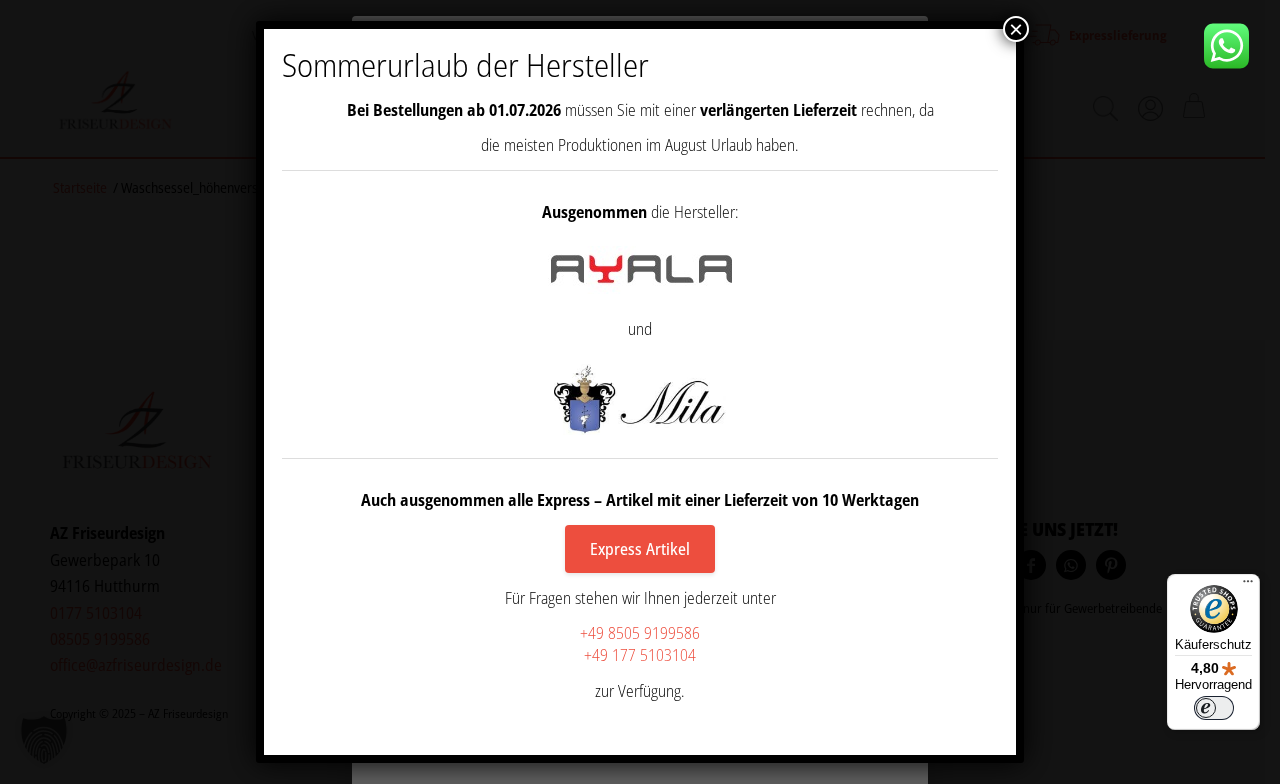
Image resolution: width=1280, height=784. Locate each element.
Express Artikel (640, 549)
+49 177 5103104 (640, 655)
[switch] (1214, 708)
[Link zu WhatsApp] (1234, 46)
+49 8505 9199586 (640, 633)
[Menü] (1248, 586)
